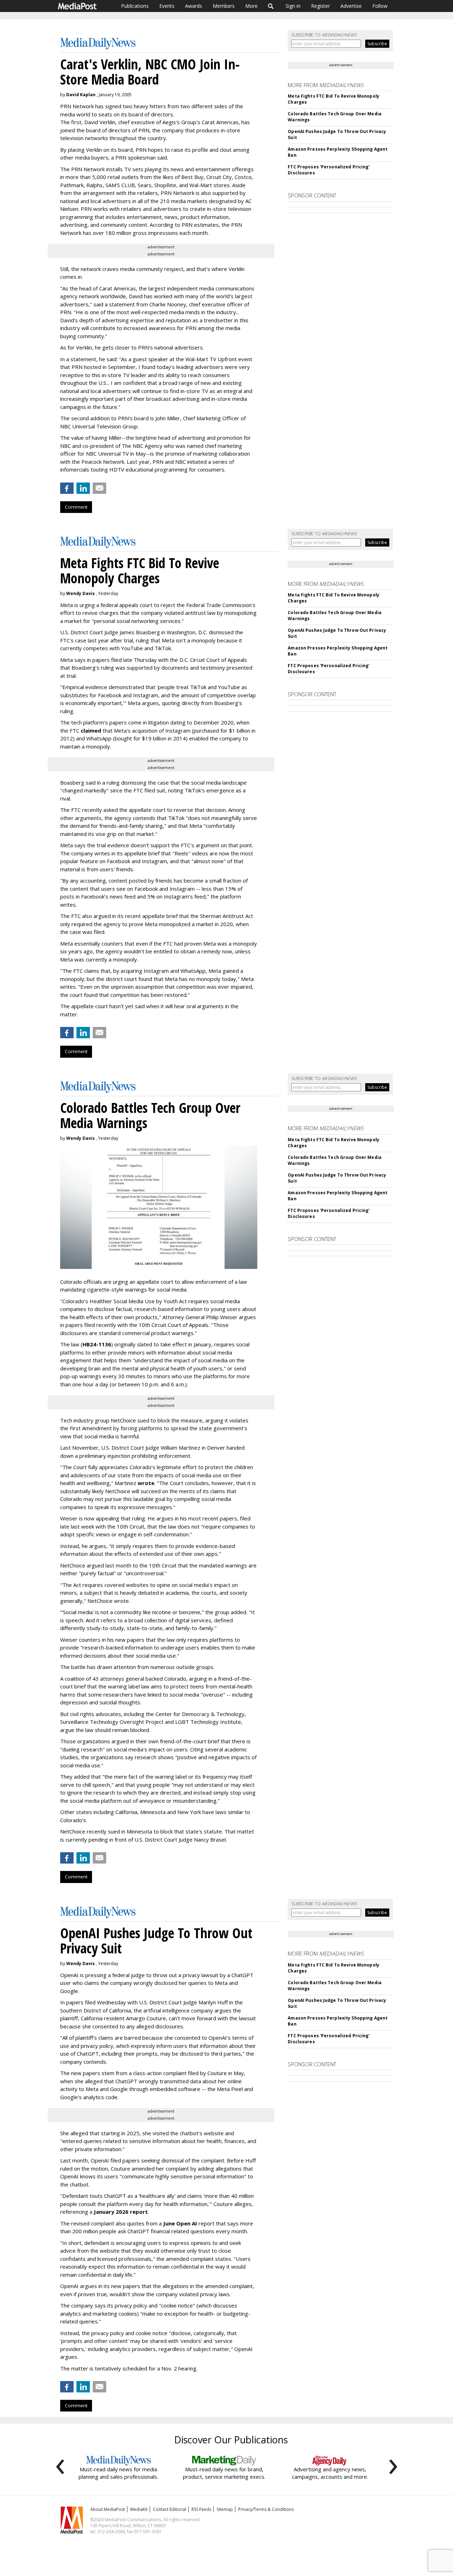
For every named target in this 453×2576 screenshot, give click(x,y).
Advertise (351, 6)
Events (167, 6)
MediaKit (139, 2509)
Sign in (293, 6)
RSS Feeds (201, 2509)
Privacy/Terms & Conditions (266, 2509)
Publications (135, 6)
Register (320, 6)
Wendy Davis (81, 593)
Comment (76, 507)
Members (224, 6)
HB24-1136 (97, 1344)
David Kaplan (81, 95)
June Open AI (180, 2223)
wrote (146, 1483)
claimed (91, 730)
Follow (380, 6)
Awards (194, 6)
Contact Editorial (170, 2509)
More (251, 6)
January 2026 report (121, 2212)
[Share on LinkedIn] (83, 488)
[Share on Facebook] (67, 488)
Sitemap (225, 2509)
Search (271, 6)
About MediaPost (108, 2509)
